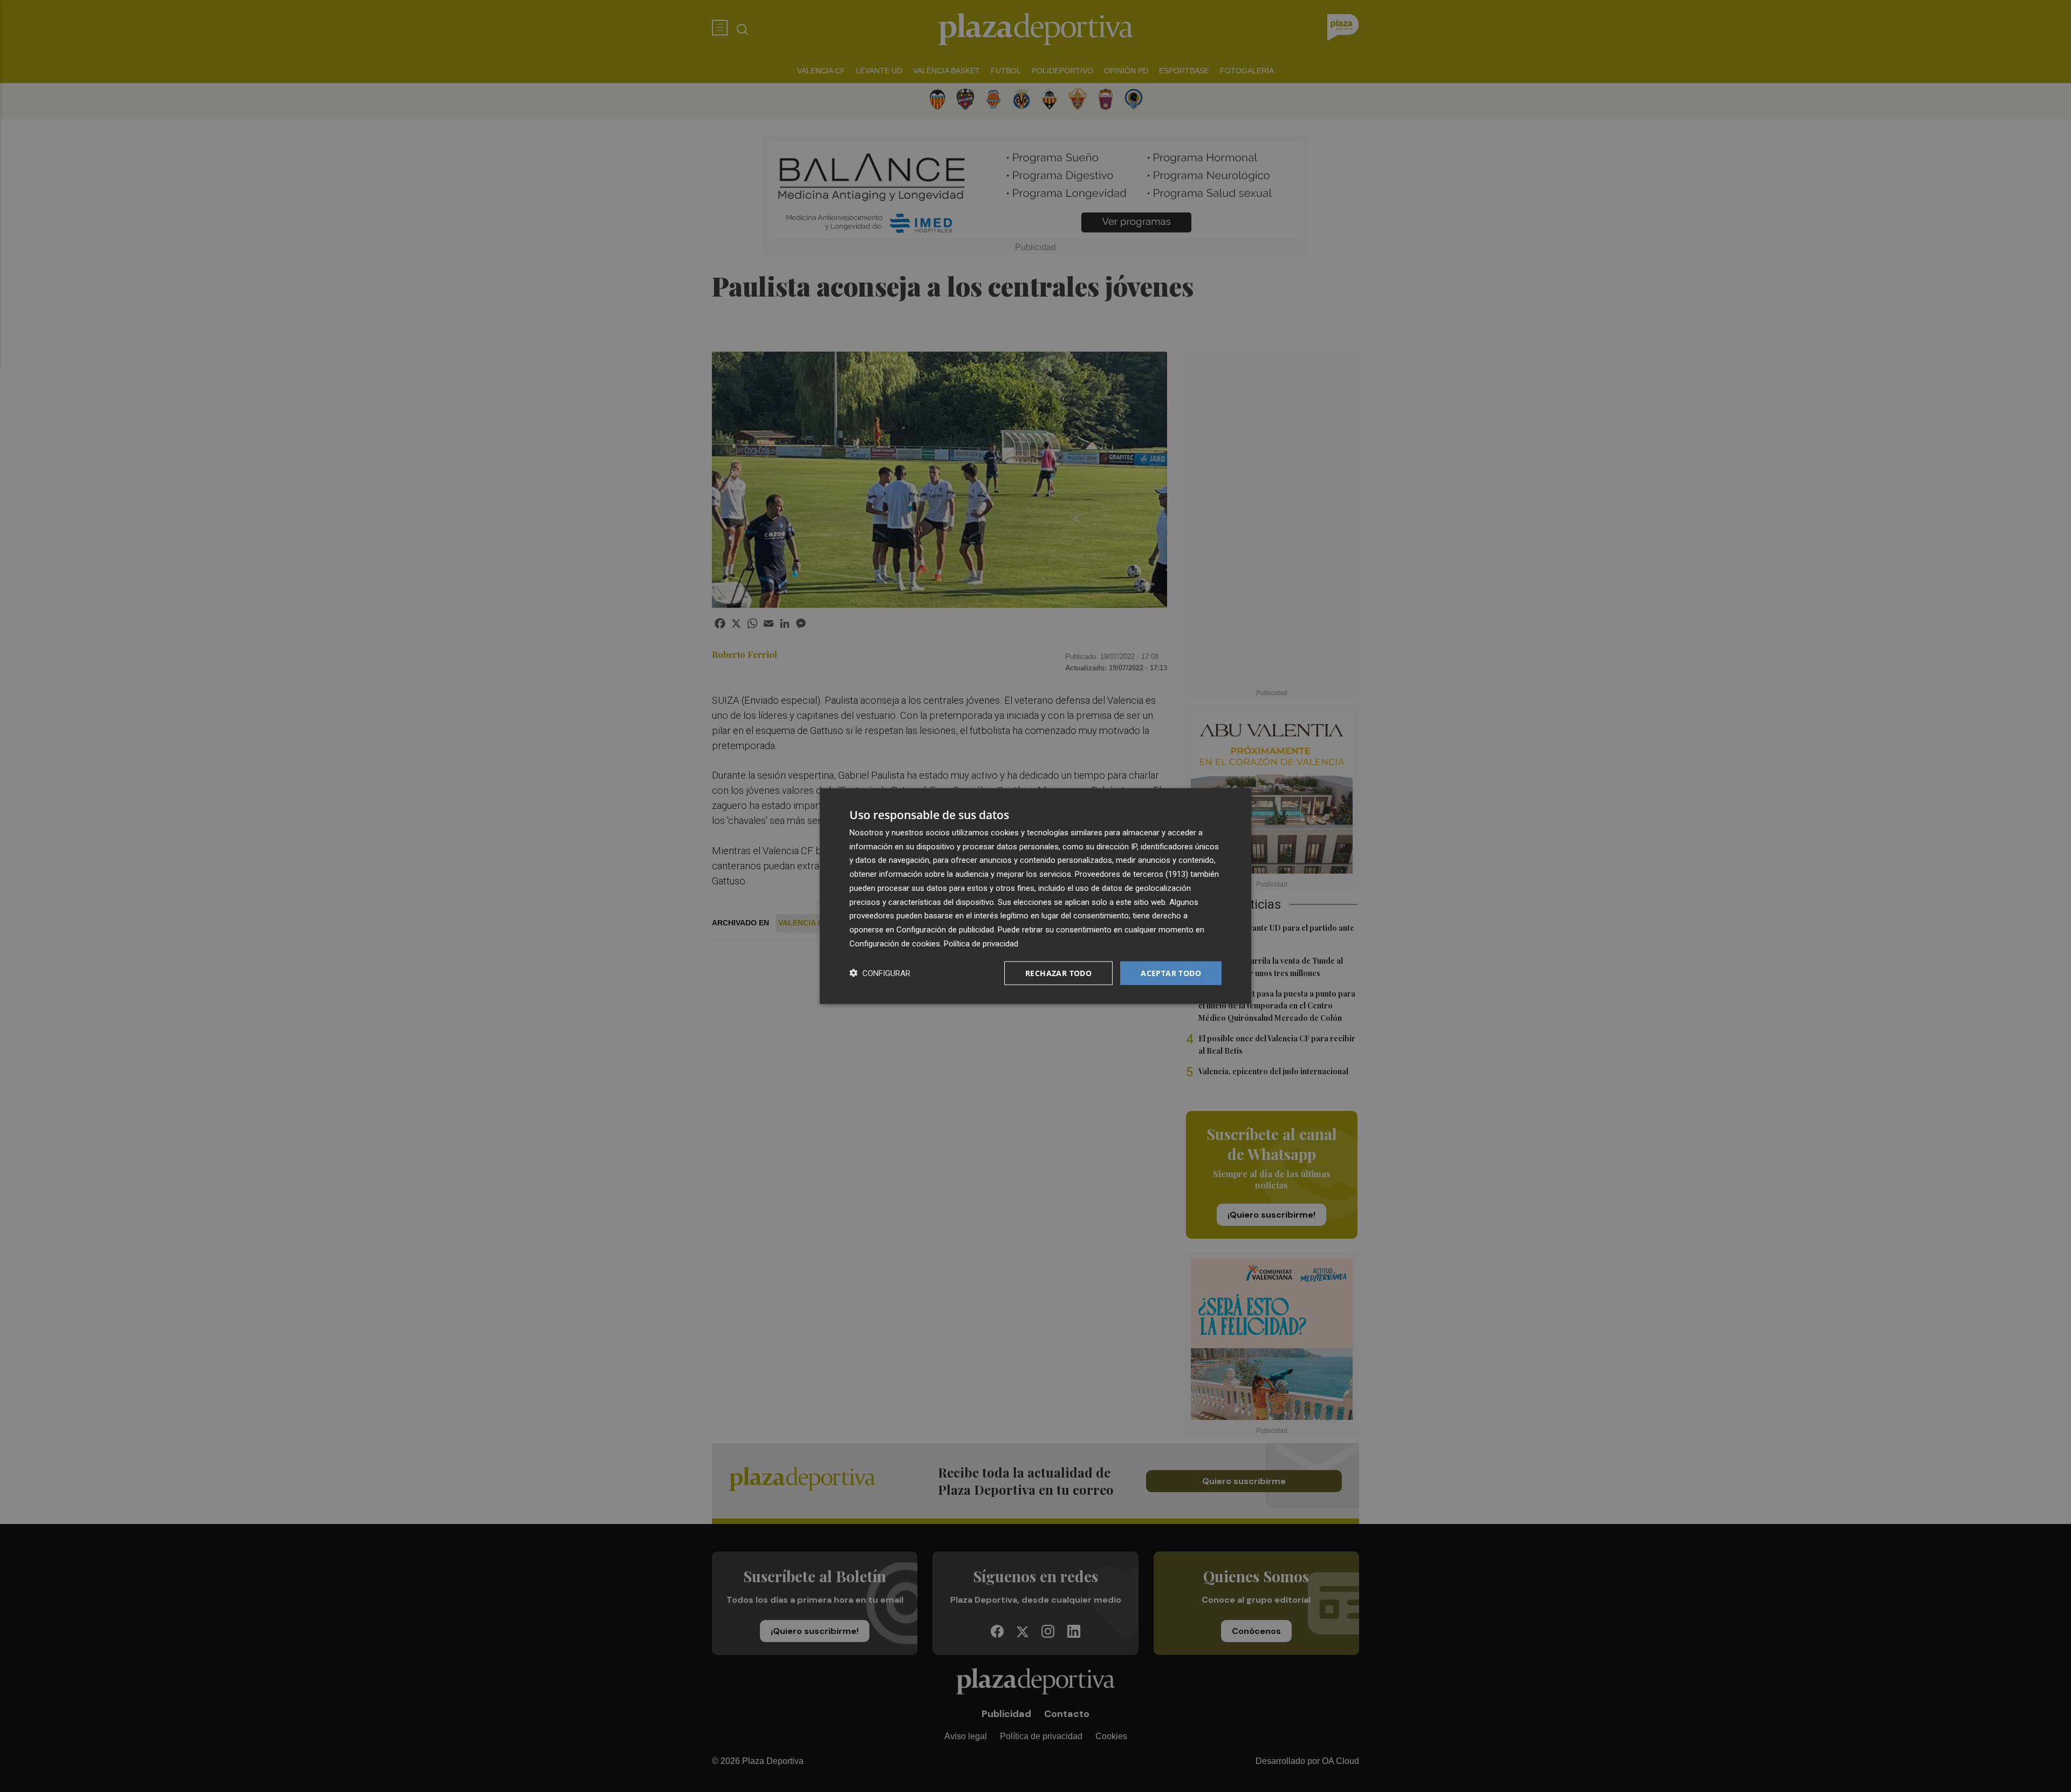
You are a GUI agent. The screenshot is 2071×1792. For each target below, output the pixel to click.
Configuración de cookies (895, 943)
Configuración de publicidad (945, 930)
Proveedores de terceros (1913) (1131, 874)
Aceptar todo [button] (1171, 973)
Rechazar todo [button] (1058, 973)
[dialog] (1035, 896)
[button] (880, 973)
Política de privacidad (981, 943)
